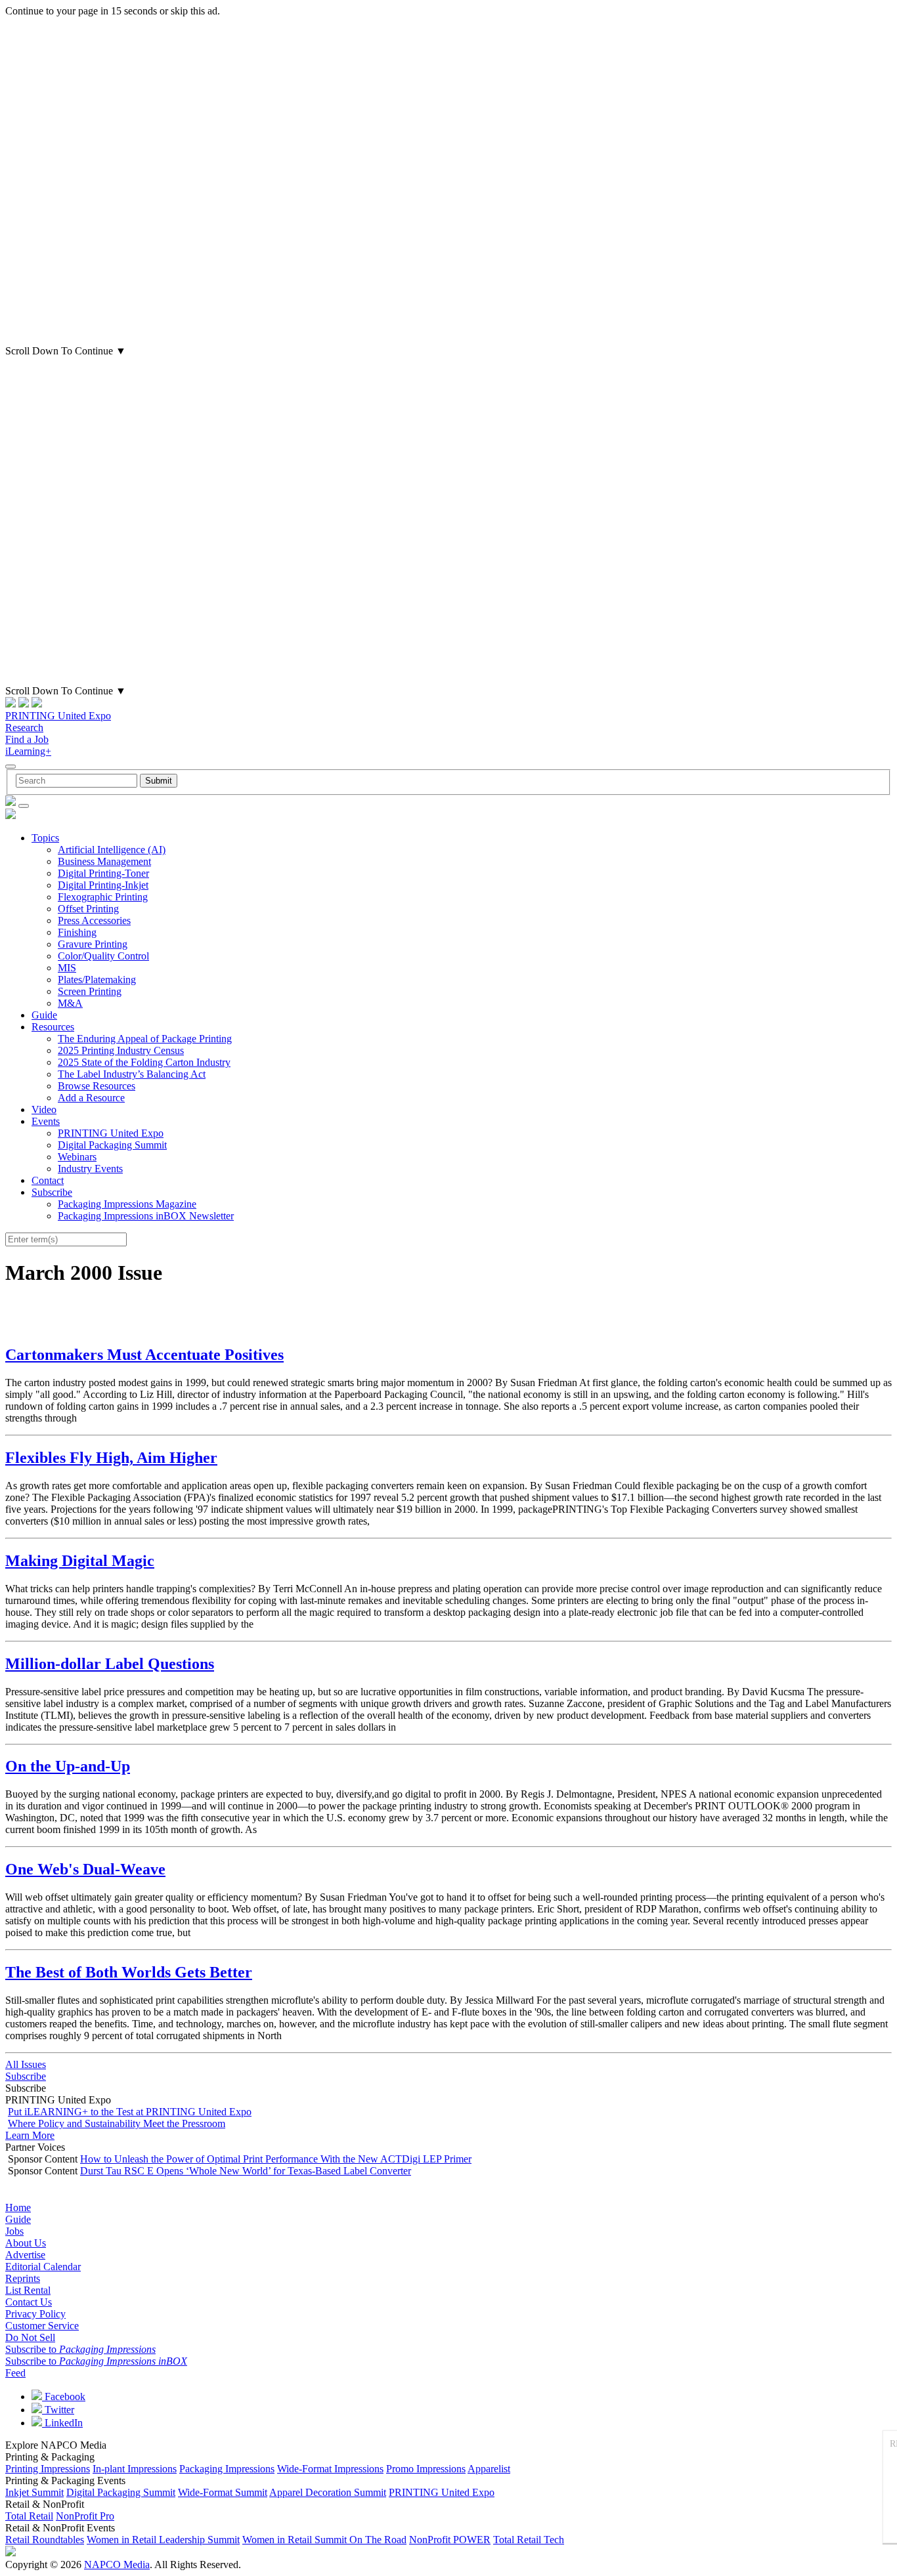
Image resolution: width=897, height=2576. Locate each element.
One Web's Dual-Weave (85, 1869)
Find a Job (27, 739)
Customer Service (42, 2326)
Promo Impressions (426, 2469)
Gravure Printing (93, 944)
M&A (70, 1003)
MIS (67, 968)
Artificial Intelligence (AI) (112, 850)
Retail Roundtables (45, 2540)
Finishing (77, 932)
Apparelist (489, 2469)
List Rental (28, 2290)
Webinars (77, 1157)
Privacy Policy (35, 2314)
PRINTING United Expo (58, 716)
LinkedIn (62, 2423)
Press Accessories (94, 920)
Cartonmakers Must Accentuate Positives (144, 1355)
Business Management (104, 861)
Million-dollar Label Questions (110, 1664)
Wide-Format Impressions (330, 2469)
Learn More (30, 2135)
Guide (44, 1015)
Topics (45, 838)
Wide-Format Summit (223, 2492)
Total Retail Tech (529, 2540)
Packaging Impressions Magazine (127, 1204)
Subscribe (52, 1192)
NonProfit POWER (450, 2540)
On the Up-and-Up (68, 1766)
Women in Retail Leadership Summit (163, 2540)
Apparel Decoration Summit (328, 2492)
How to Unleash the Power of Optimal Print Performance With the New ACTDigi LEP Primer (276, 2159)
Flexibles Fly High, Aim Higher (111, 1458)
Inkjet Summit (34, 2492)
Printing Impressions (48, 2469)
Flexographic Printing (103, 897)
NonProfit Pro (85, 2516)
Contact (48, 1180)
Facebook (64, 2397)
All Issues (26, 2064)
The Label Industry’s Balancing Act (132, 1074)
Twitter (58, 2410)
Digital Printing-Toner (103, 873)
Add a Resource (91, 1098)
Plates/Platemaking (97, 980)
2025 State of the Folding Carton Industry (144, 1062)
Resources (53, 1027)
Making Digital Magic (80, 1561)
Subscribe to (80, 2349)
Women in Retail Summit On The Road (324, 2540)
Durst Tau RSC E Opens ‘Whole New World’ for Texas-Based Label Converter (246, 2171)
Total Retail (29, 2516)
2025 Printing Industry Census (121, 1050)
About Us (26, 2243)
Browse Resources (97, 1086)
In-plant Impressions (135, 2469)
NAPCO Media (117, 2565)
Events (46, 1121)
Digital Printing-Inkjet (103, 885)
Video (44, 1109)
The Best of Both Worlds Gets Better (129, 1972)
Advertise (25, 2255)
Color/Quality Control (103, 956)
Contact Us (29, 2302)
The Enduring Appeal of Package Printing (145, 1039)
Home (18, 2207)
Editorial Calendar (43, 2267)
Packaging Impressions (227, 2469)
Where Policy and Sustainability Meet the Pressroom (117, 2123)
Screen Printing (90, 991)
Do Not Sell (30, 2337)
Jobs (14, 2231)
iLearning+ (28, 751)
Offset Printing (88, 909)
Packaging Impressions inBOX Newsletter (146, 1216)
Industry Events (90, 1169)
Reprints (23, 2278)
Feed (15, 2373)
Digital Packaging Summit (112, 1145)
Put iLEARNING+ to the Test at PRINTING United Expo (130, 2112)
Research (24, 728)
